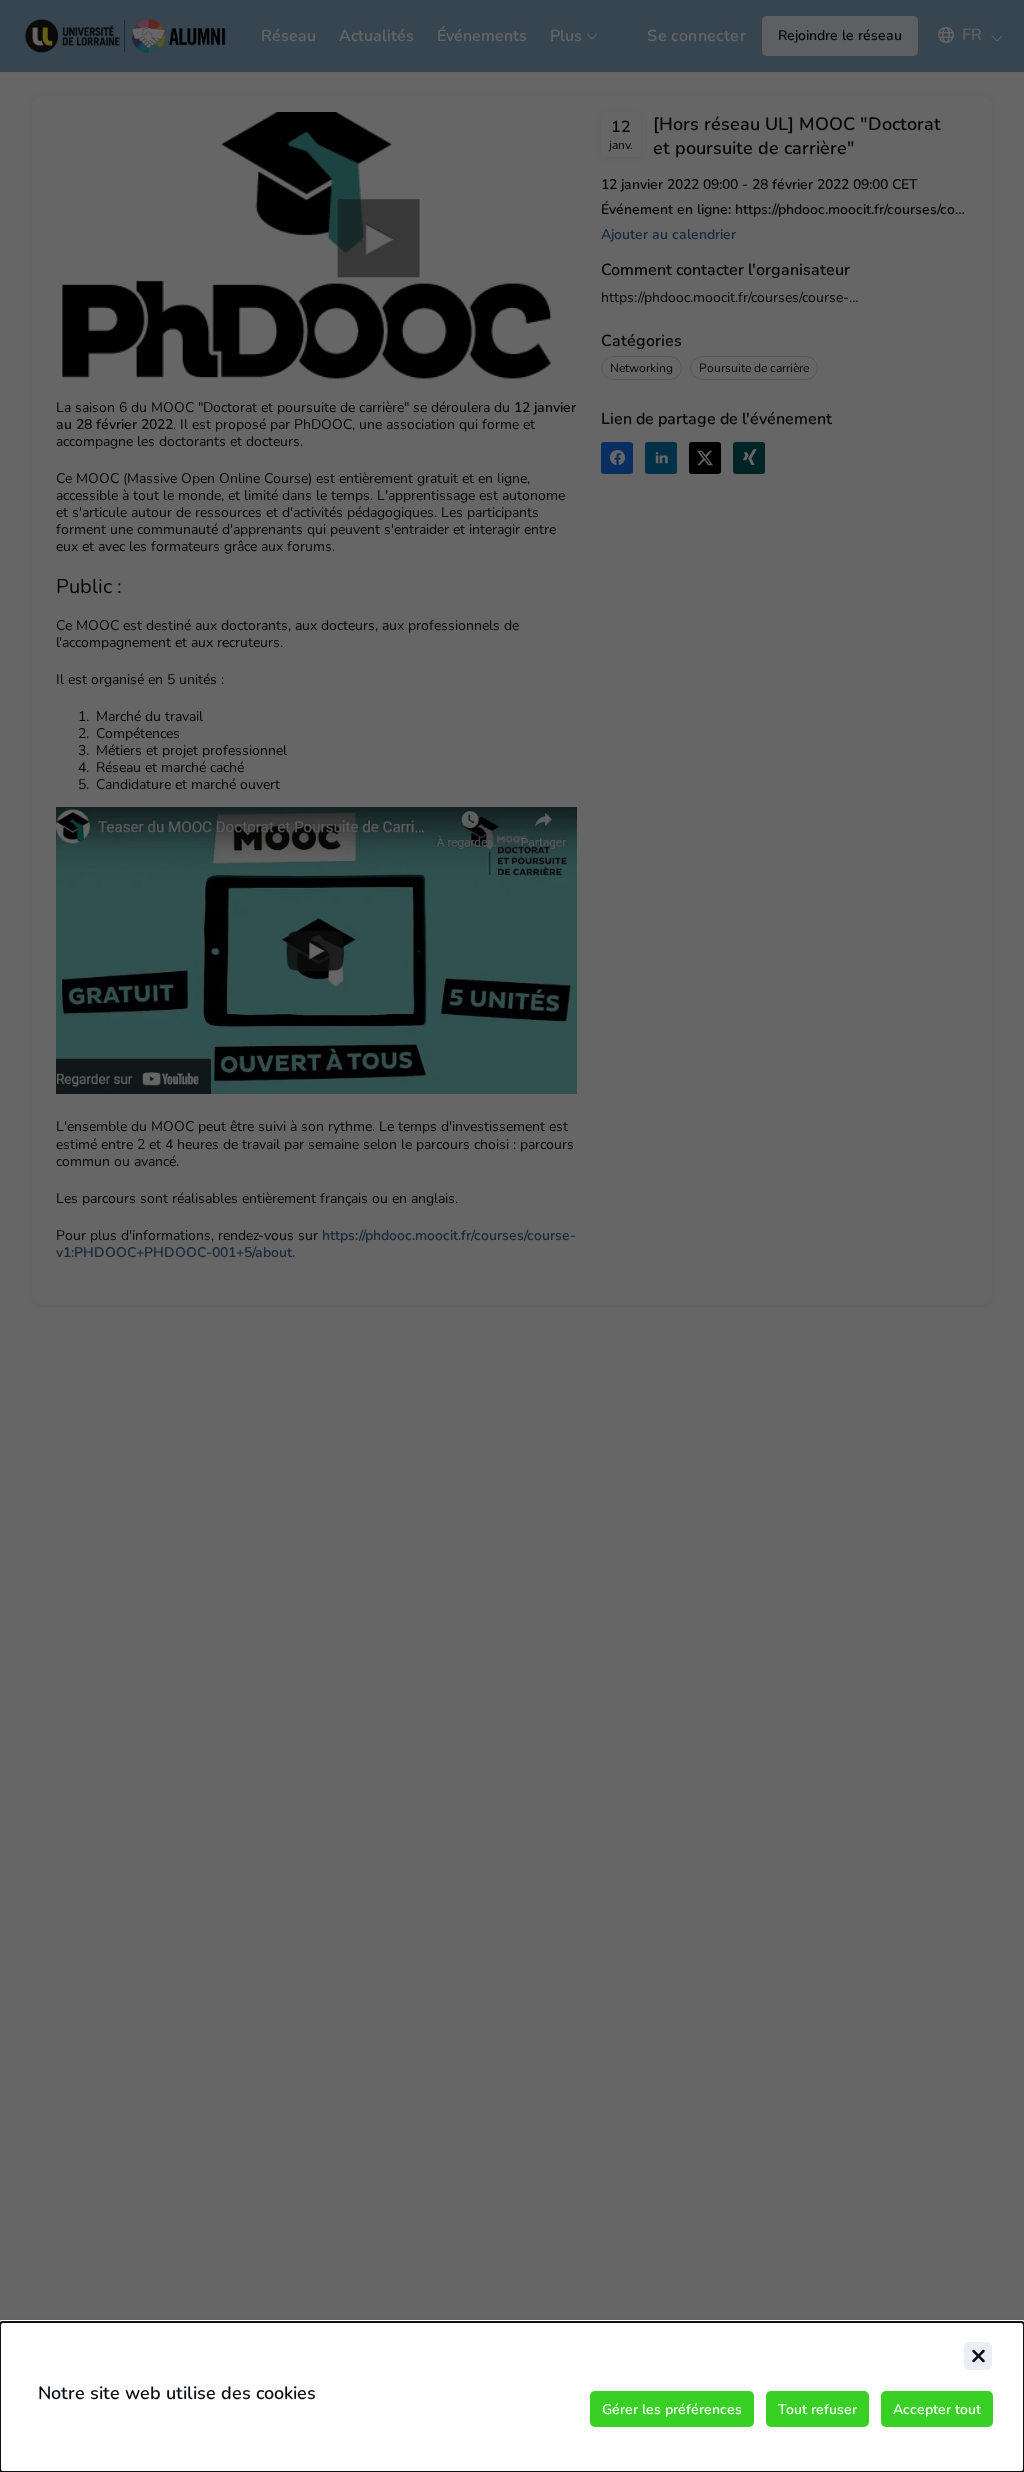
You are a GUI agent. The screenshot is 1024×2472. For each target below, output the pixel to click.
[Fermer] (978, 2356)
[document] (512, 2397)
